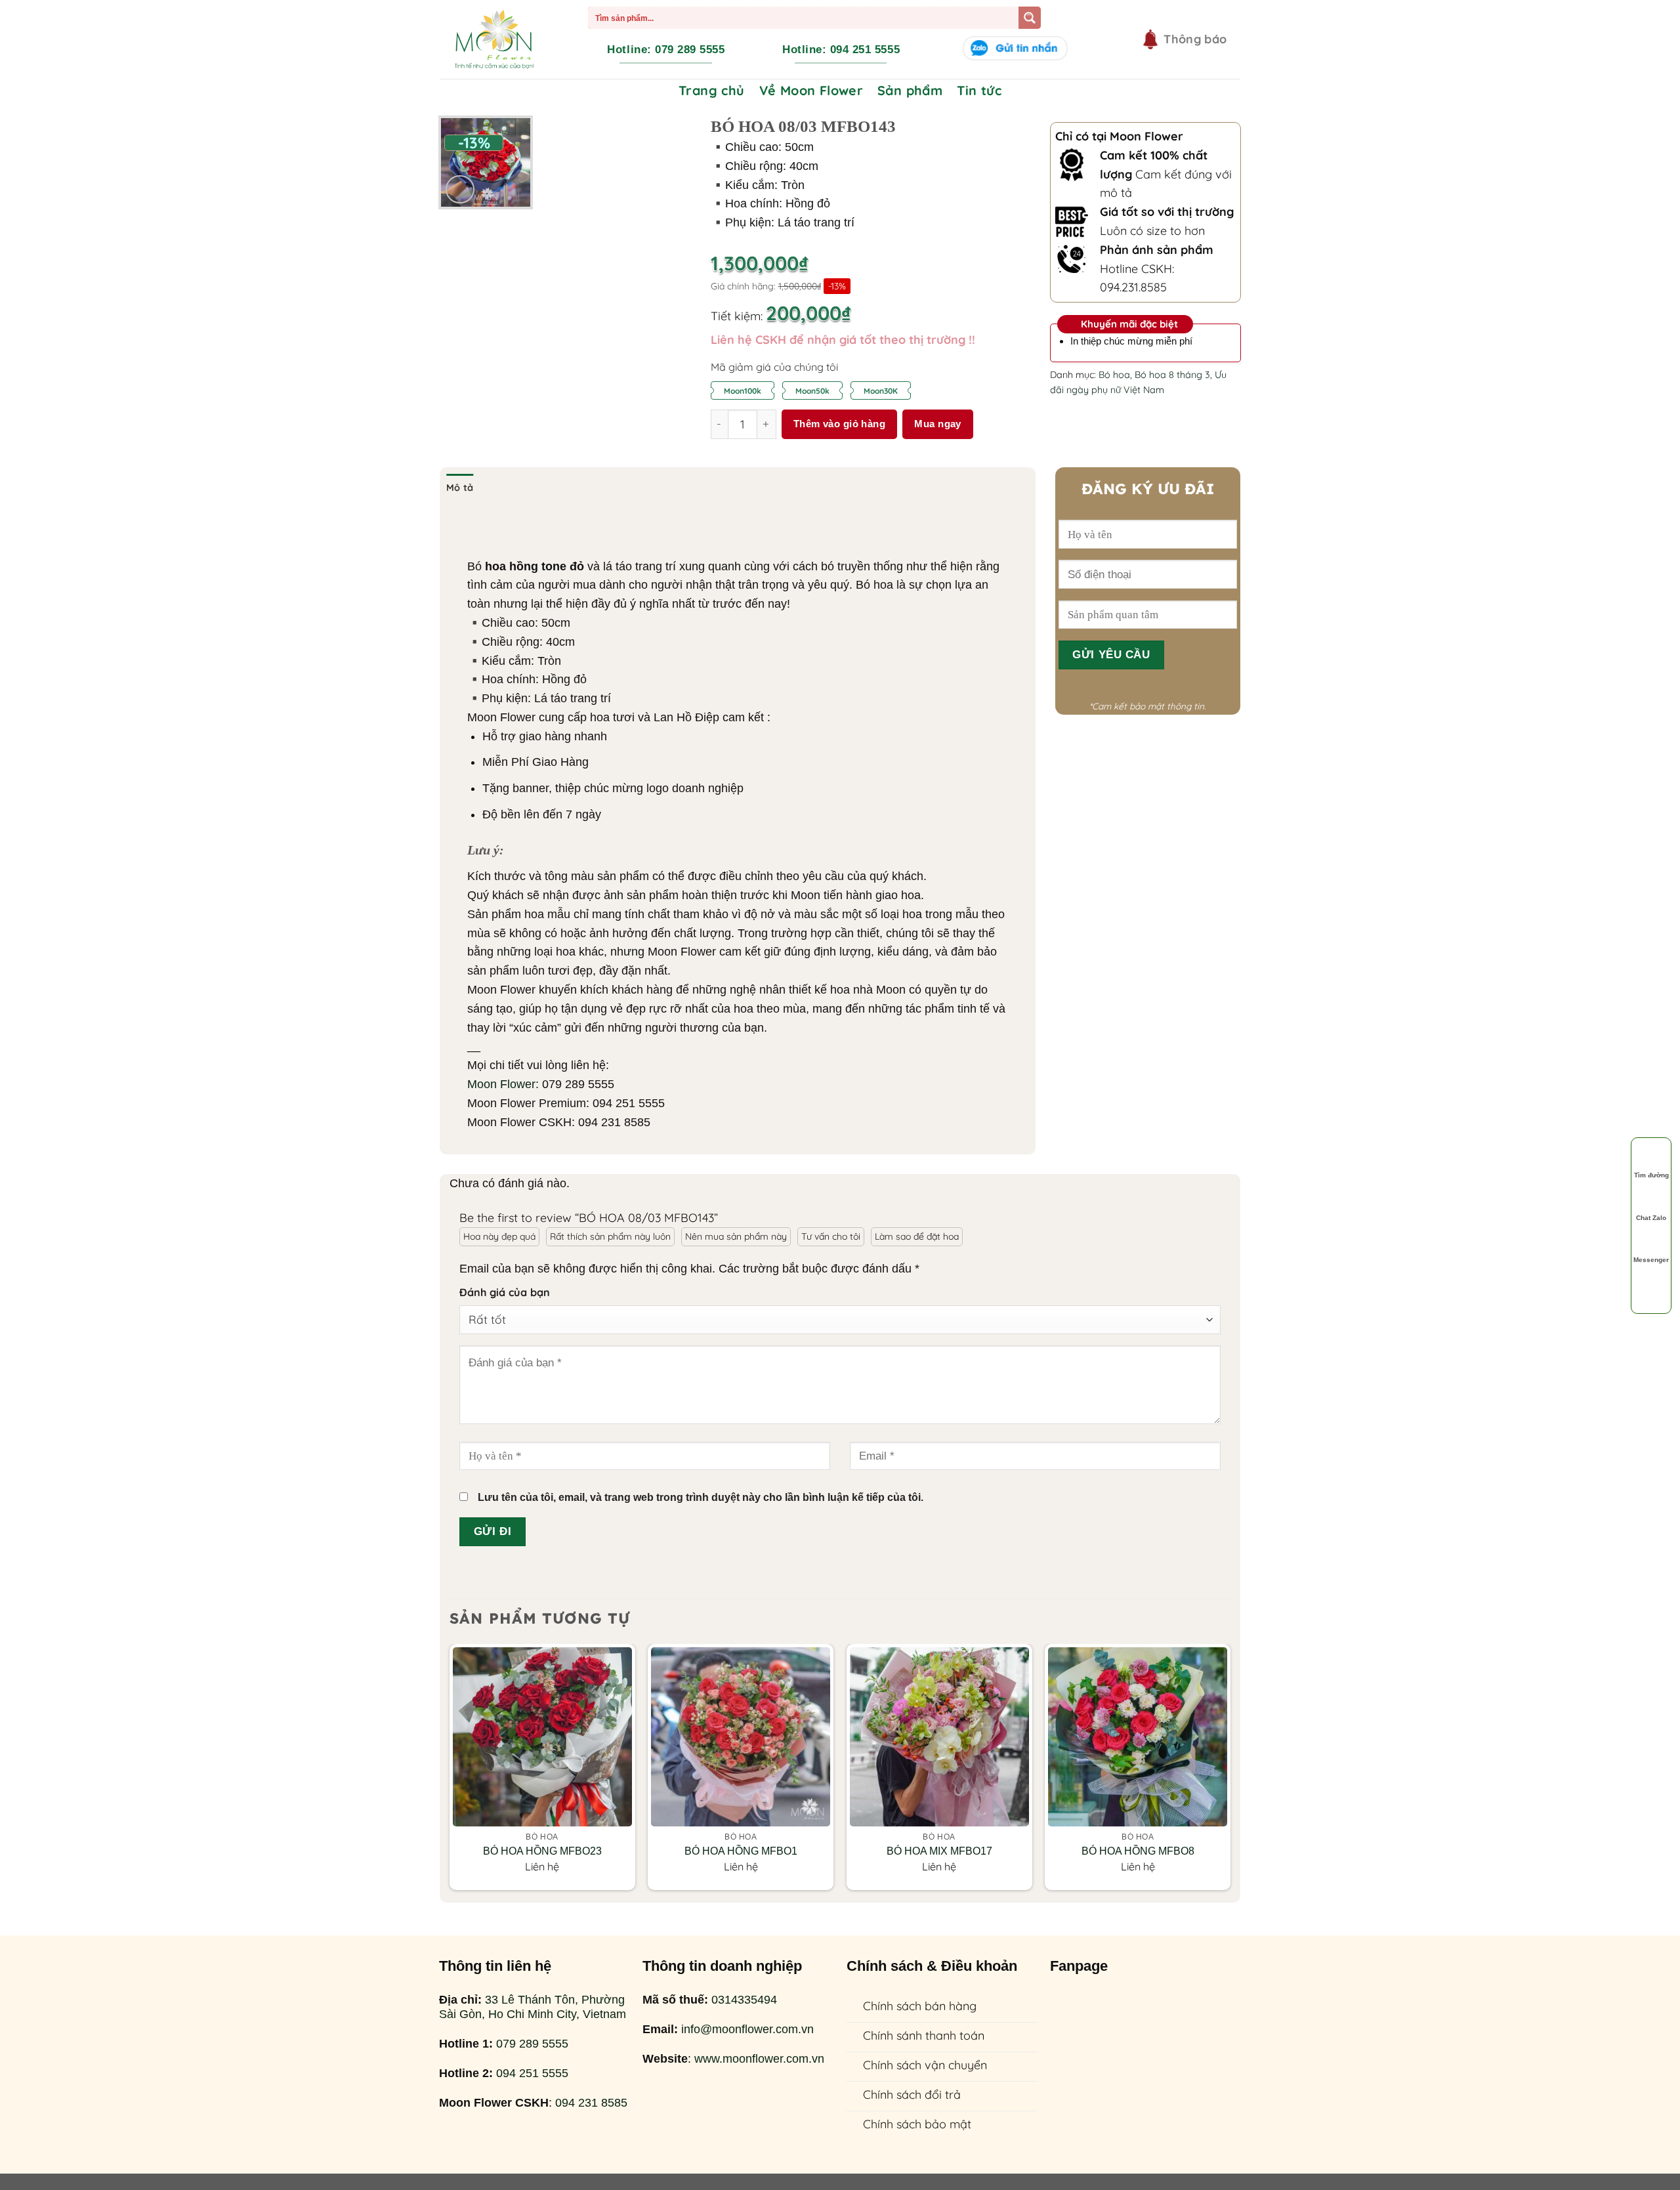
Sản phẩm (910, 90)
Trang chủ (712, 90)
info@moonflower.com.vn (747, 2029)
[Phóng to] (460, 190)
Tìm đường (1651, 1175)
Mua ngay (938, 424)
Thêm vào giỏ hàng (840, 424)
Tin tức (979, 90)
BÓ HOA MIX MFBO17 (939, 1851)
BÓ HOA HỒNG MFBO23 (542, 1851)
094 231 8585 (591, 2103)
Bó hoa (1114, 375)
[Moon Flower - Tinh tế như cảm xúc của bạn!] (494, 39)
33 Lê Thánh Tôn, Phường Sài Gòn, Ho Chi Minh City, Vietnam (533, 2007)
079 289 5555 (532, 2044)
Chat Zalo (1651, 1218)
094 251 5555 (532, 2073)
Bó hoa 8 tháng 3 (1172, 375)
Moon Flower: (503, 1084)
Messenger (1651, 1260)
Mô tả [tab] (460, 488)
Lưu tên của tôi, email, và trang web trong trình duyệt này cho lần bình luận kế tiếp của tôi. (701, 1497)
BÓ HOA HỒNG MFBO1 (741, 1851)
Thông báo (1195, 39)
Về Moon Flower (811, 90)
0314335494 (744, 2000)
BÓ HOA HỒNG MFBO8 (1138, 1851)
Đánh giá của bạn (505, 1292)
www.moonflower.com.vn (759, 2059)
